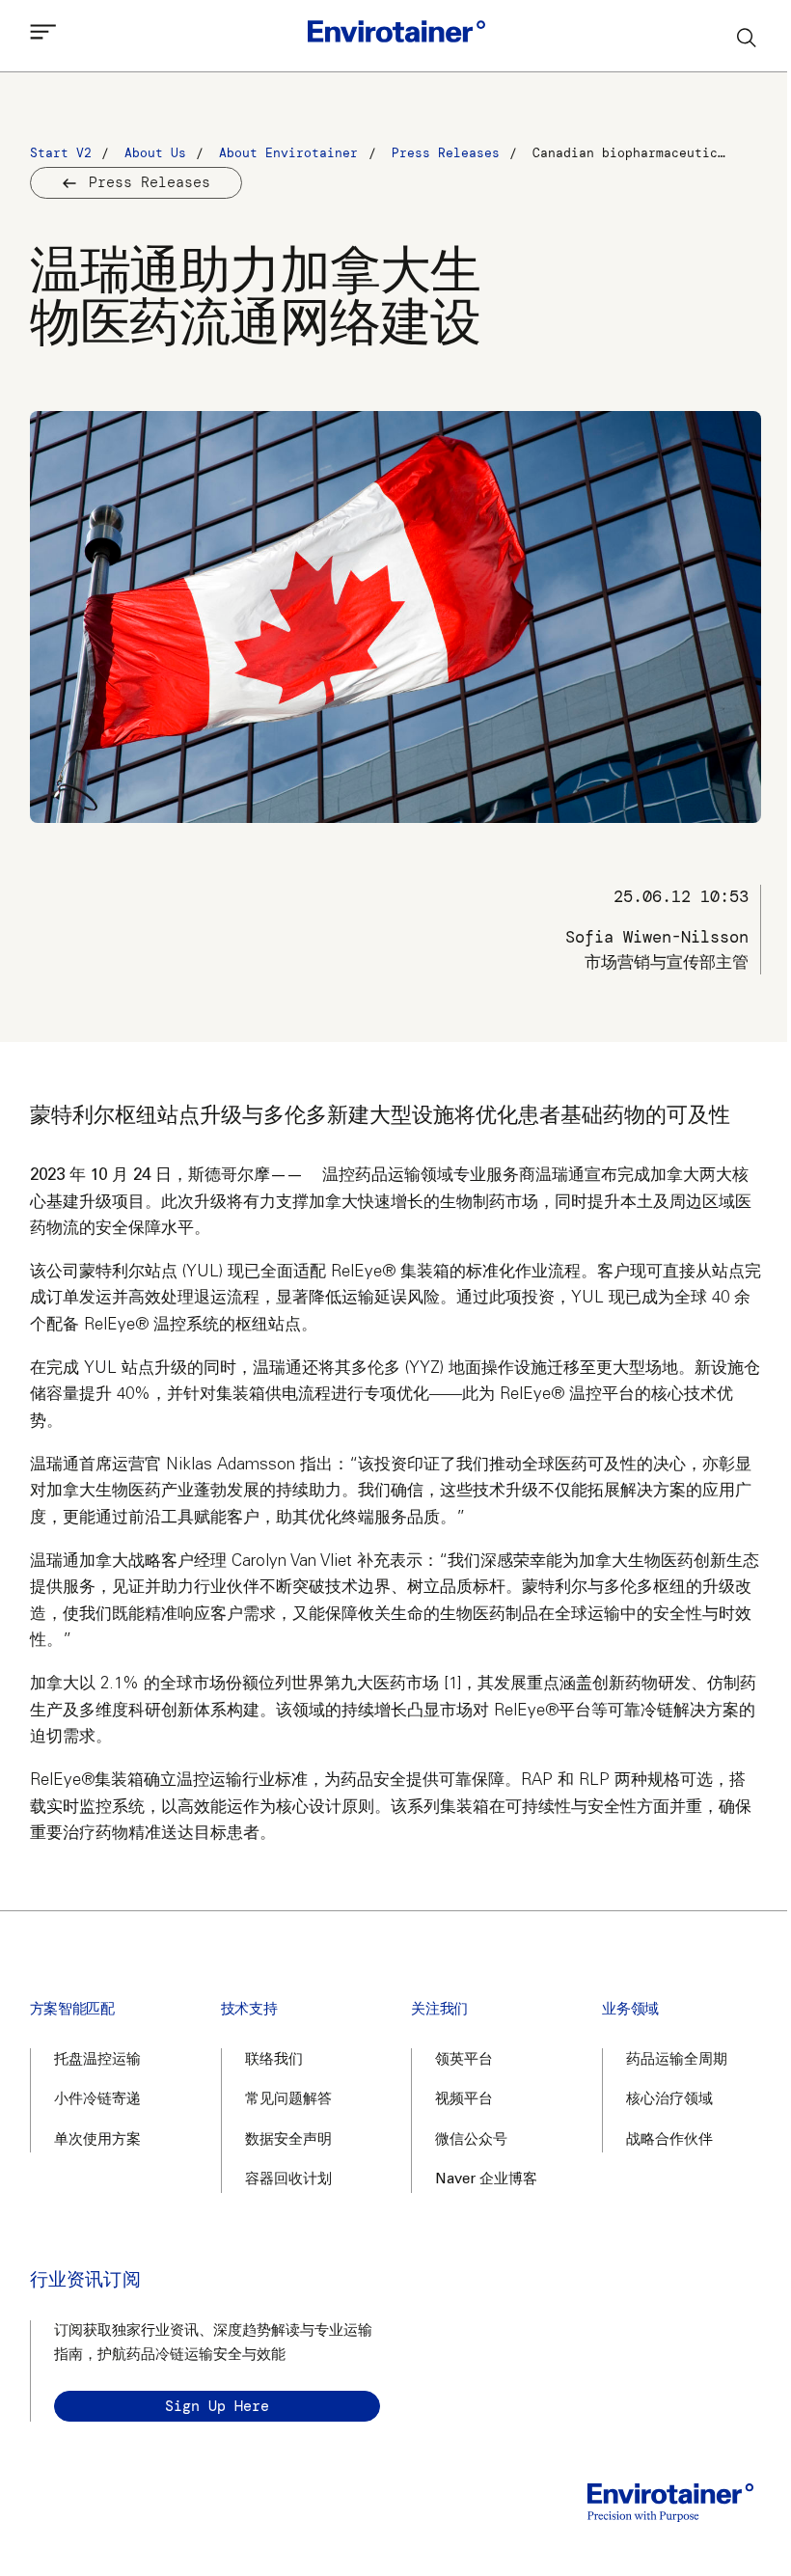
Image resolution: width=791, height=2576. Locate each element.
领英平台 (464, 2060)
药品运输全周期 (677, 2060)
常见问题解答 (288, 2100)
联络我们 (274, 2060)
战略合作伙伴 (669, 2140)
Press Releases (150, 182)
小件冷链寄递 (97, 2100)
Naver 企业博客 (486, 2180)
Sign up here (217, 2406)
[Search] (748, 37)
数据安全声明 (288, 2140)
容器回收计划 (288, 2180)
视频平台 (464, 2100)
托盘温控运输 (97, 2060)
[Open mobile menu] (43, 37)
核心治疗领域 (669, 2100)
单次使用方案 (97, 2140)
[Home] (396, 36)
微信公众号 (471, 2140)
